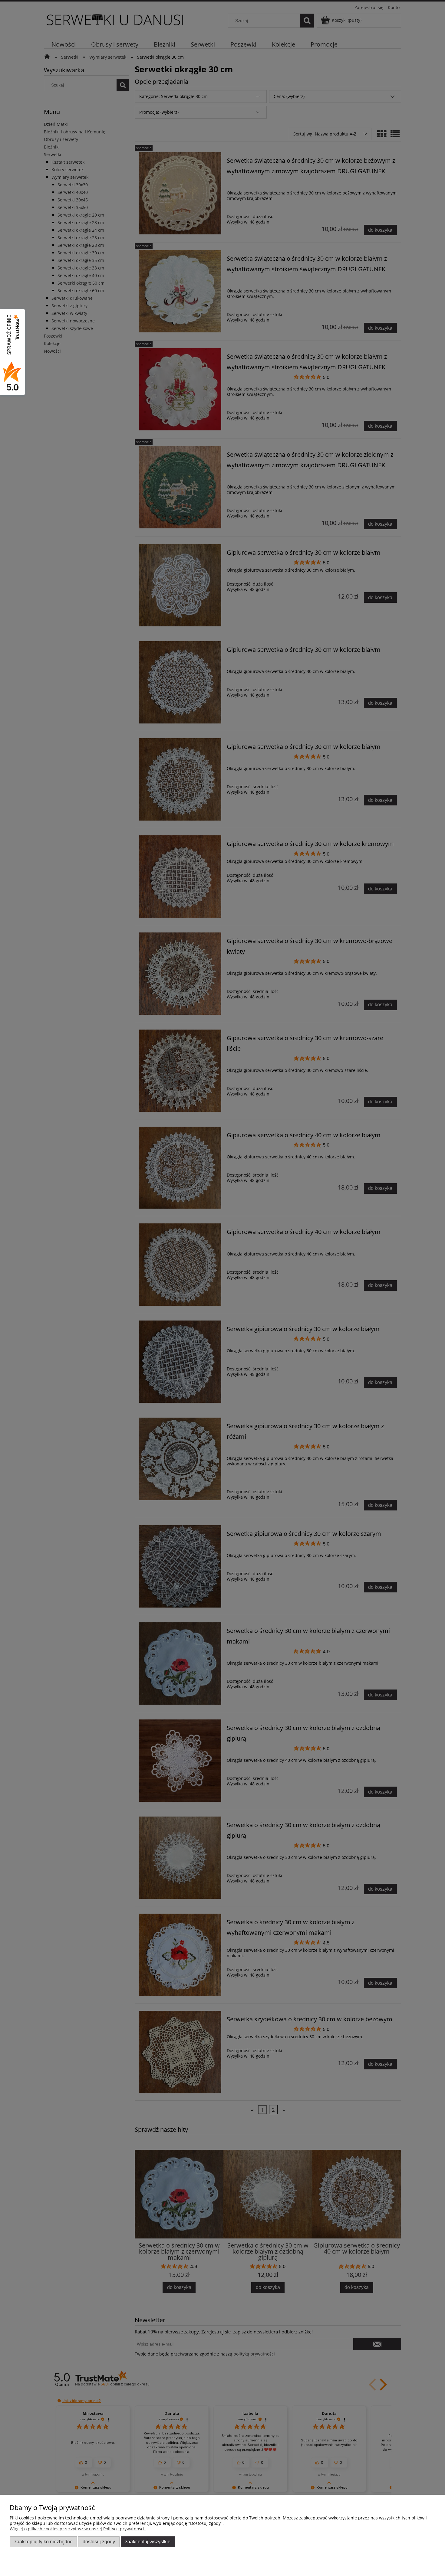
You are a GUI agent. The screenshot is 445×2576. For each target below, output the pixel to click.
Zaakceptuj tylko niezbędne (43, 2542)
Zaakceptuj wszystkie (148, 2542)
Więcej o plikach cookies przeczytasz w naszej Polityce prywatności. (78, 2529)
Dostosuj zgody (99, 2542)
